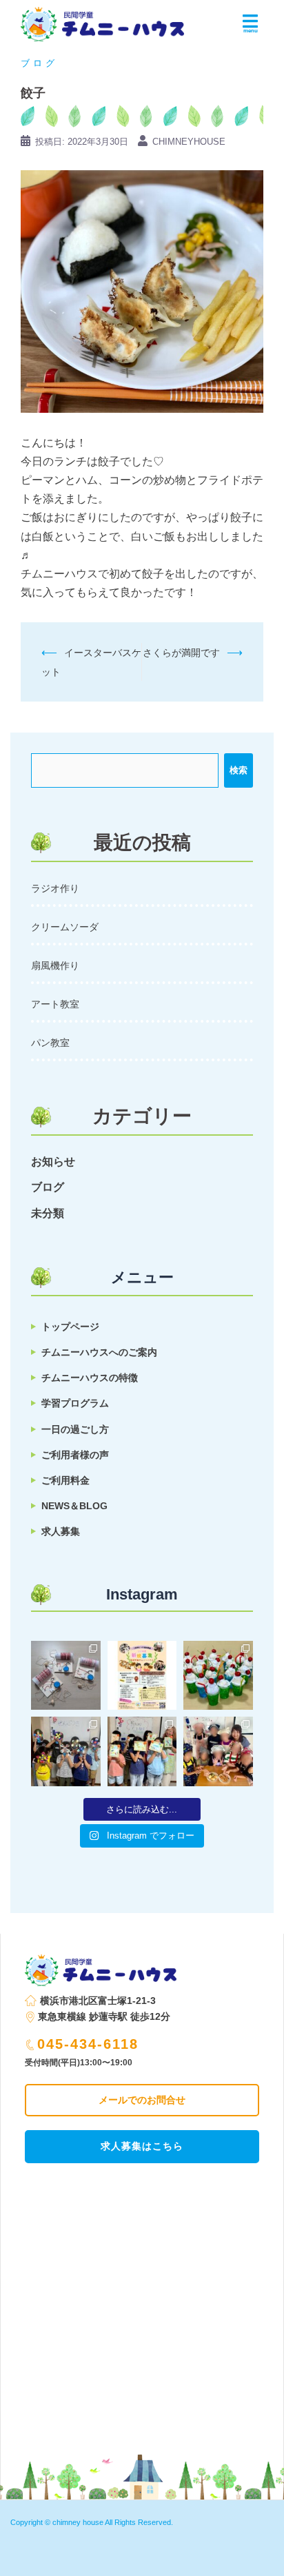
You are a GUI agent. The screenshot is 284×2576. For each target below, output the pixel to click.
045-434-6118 (88, 2044)
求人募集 (61, 1531)
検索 (239, 770)
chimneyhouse (189, 142)
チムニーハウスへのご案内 (99, 1352)
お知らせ (53, 1162)
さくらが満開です (181, 653)
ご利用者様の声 (75, 1455)
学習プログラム (75, 1403)
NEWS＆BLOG (74, 1506)
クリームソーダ (65, 927)
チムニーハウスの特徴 (90, 1378)
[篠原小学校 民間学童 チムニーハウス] (102, 20)
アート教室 (55, 1004)
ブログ (39, 63)
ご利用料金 (65, 1480)
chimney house (78, 2522)
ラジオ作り (55, 888)
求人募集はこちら (142, 2146)
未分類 (48, 1213)
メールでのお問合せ (142, 2100)
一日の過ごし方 (75, 1429)
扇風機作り (55, 965)
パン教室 (50, 1043)
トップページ (70, 1327)
